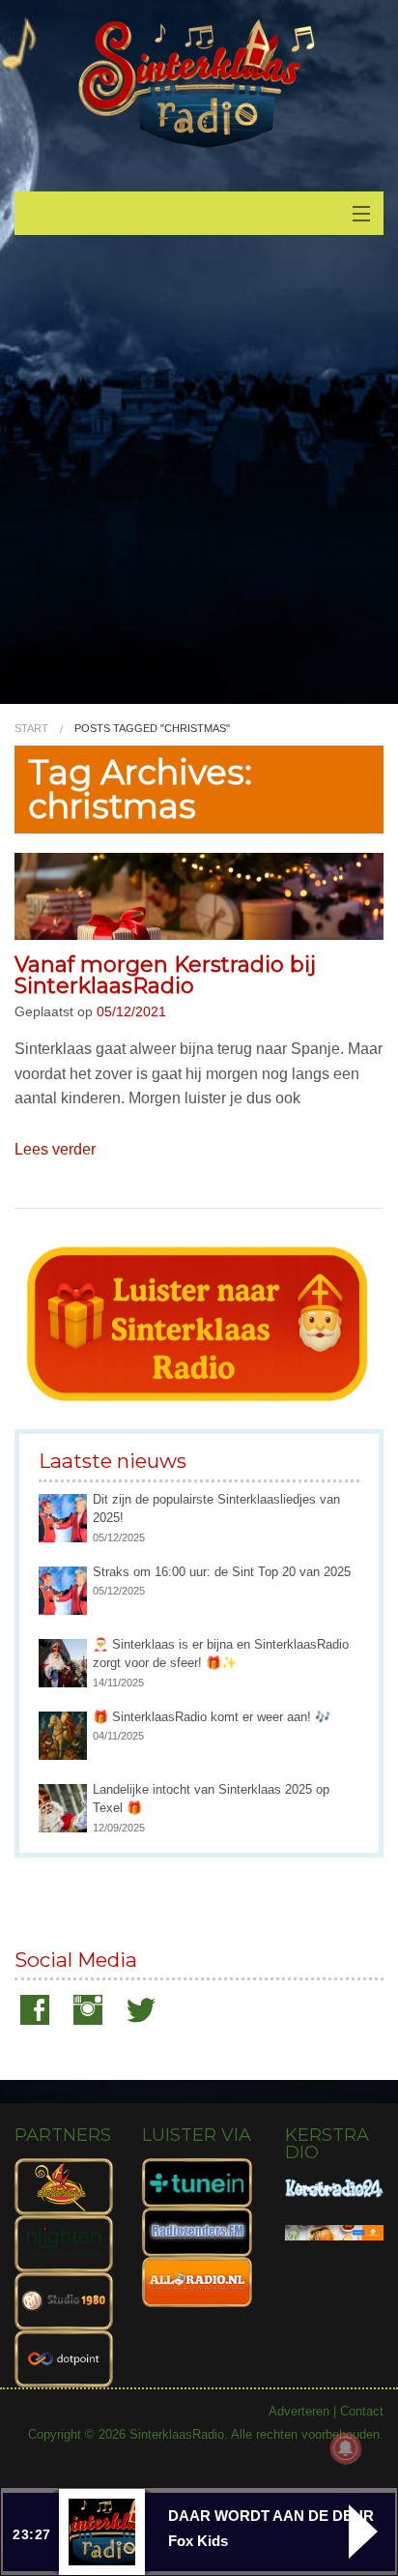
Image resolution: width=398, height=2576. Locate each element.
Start (31, 728)
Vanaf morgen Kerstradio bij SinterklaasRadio (165, 975)
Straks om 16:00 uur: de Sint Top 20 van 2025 (222, 1572)
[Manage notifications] (346, 2448)
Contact (362, 2411)
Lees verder (55, 1149)
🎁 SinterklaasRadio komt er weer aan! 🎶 (212, 1717)
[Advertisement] (199, 479)
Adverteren (299, 2411)
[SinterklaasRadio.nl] (199, 85)
